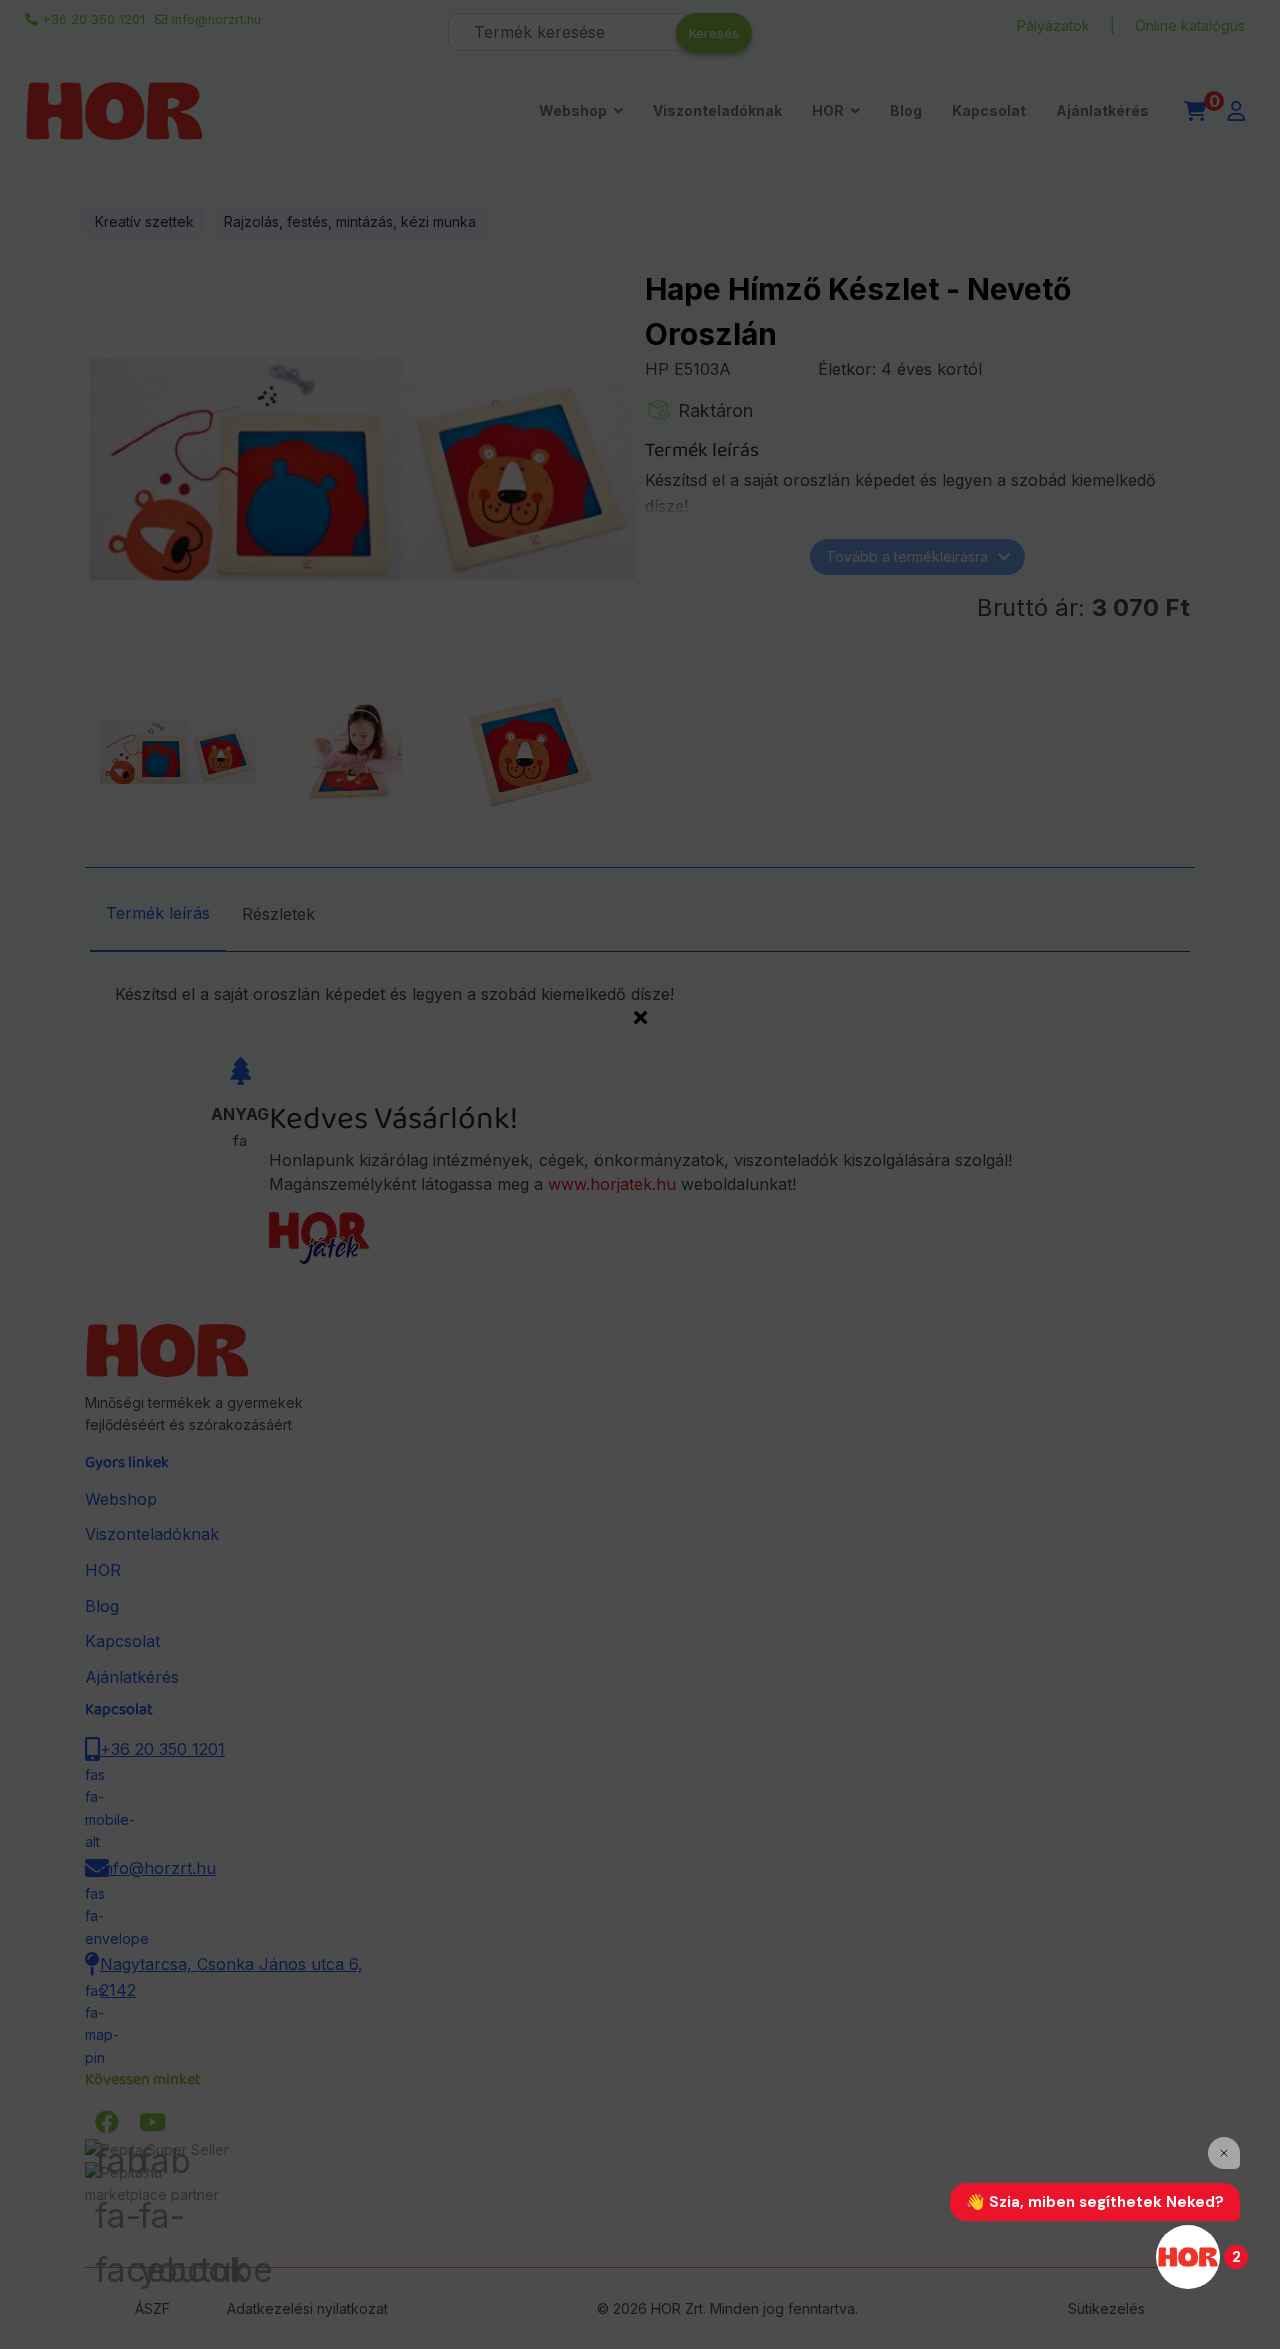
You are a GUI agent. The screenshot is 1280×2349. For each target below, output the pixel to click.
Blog (906, 110)
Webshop (573, 110)
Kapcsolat (989, 110)
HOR (828, 110)
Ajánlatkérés (1102, 110)
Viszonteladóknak (717, 110)
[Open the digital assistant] (1188, 2257)
